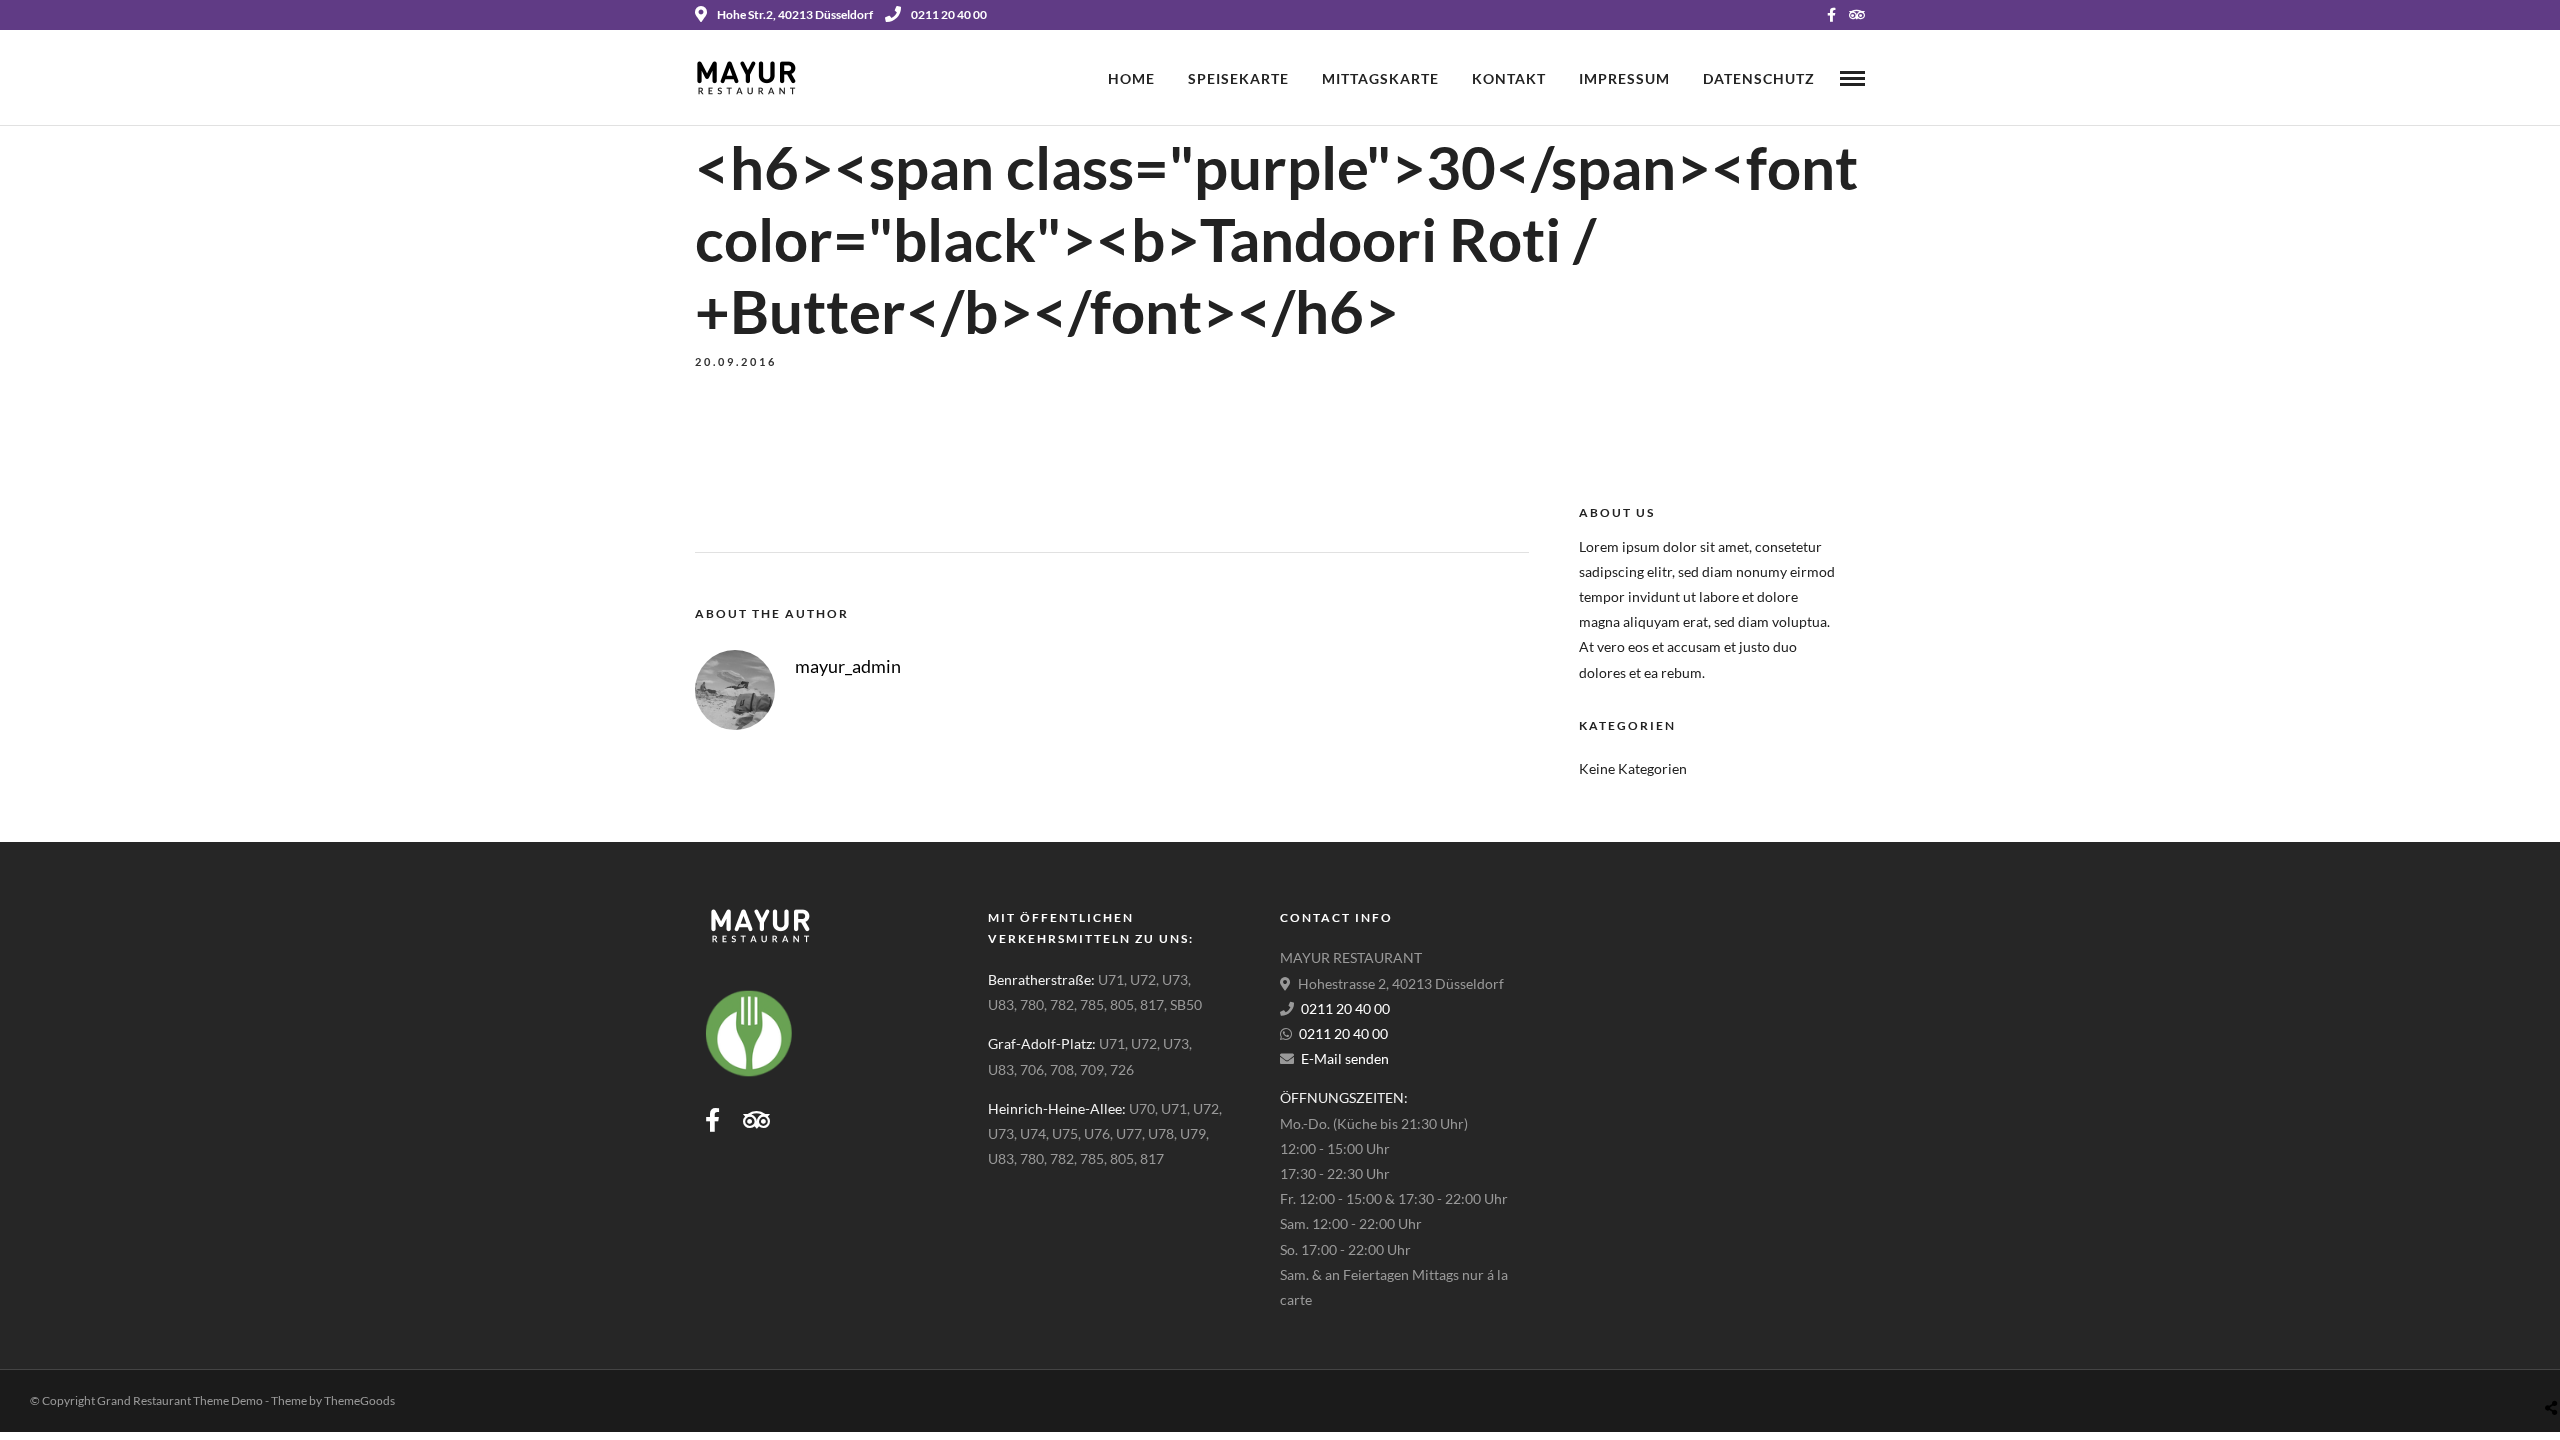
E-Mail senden (1345, 1058)
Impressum (1624, 78)
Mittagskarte (1380, 78)
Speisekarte (1238, 78)
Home (1131, 78)
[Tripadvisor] (1857, 15)
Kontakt (1509, 78)
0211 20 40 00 (949, 14)
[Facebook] (712, 1120)
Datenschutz (1759, 78)
